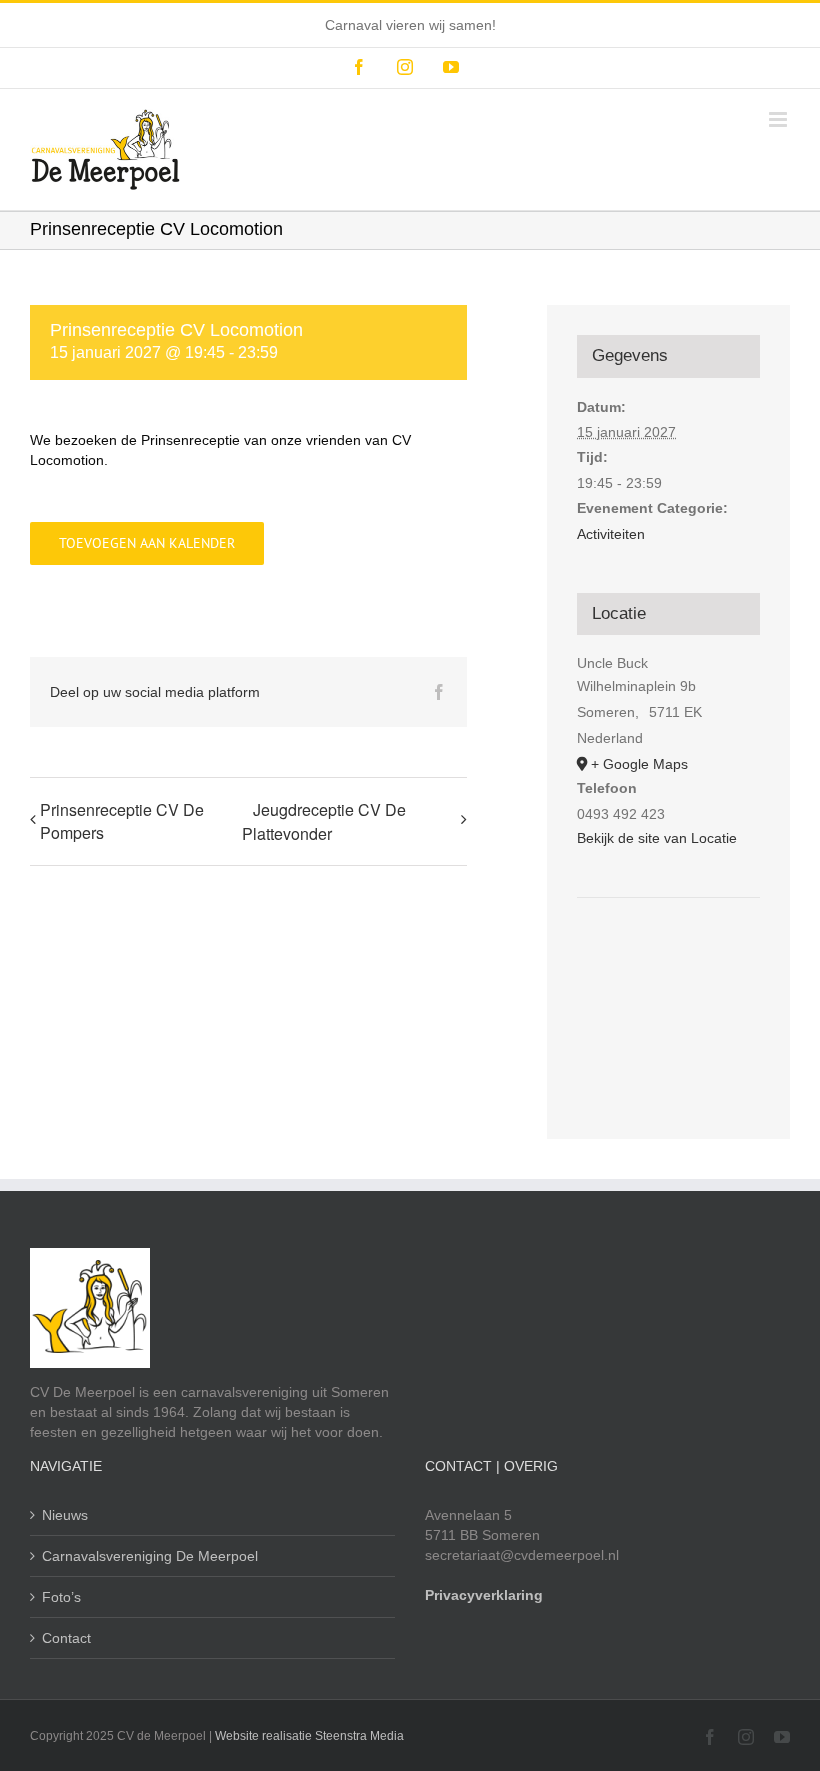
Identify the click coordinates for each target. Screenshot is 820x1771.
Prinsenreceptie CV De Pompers (122, 821)
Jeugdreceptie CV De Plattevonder (324, 821)
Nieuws (65, 1515)
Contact (66, 1638)
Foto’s (61, 1597)
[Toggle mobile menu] (779, 119)
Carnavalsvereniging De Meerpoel (150, 1556)
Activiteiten (611, 534)
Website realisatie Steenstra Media (309, 1736)
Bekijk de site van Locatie (657, 838)
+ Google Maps (639, 764)
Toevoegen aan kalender (147, 543)
